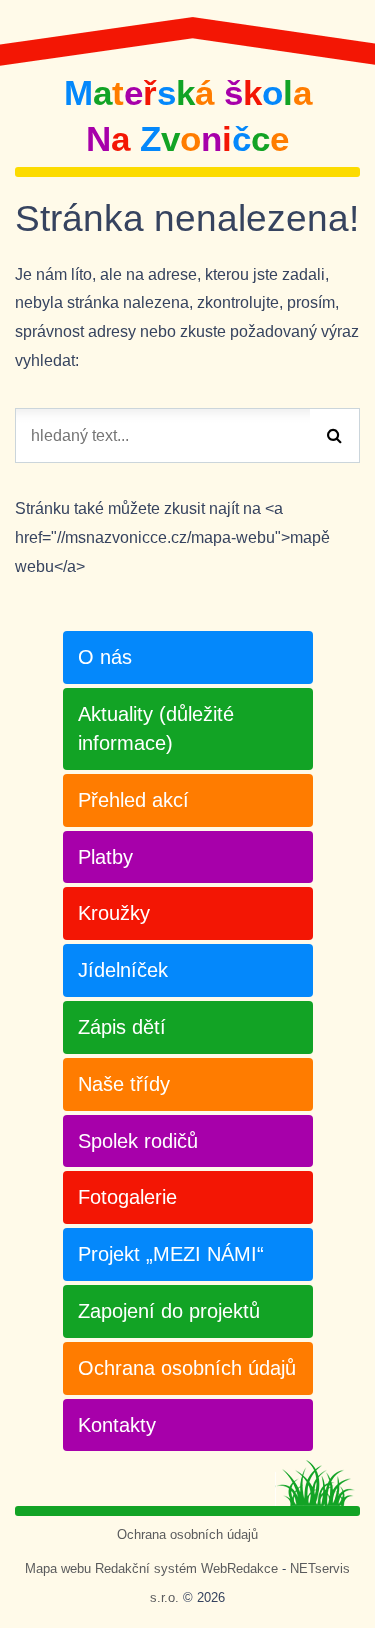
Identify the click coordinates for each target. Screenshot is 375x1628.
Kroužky (114, 913)
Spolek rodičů (138, 1141)
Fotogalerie (127, 1197)
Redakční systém (146, 1568)
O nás (105, 657)
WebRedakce (239, 1568)
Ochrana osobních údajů (187, 1368)
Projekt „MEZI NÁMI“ (171, 1254)
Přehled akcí (133, 800)
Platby (105, 857)
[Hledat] (335, 435)
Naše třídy (124, 1084)
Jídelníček (123, 970)
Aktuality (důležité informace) (156, 728)
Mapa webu (58, 1568)
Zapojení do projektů (169, 1311)
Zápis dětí (122, 1027)
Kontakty (117, 1425)
